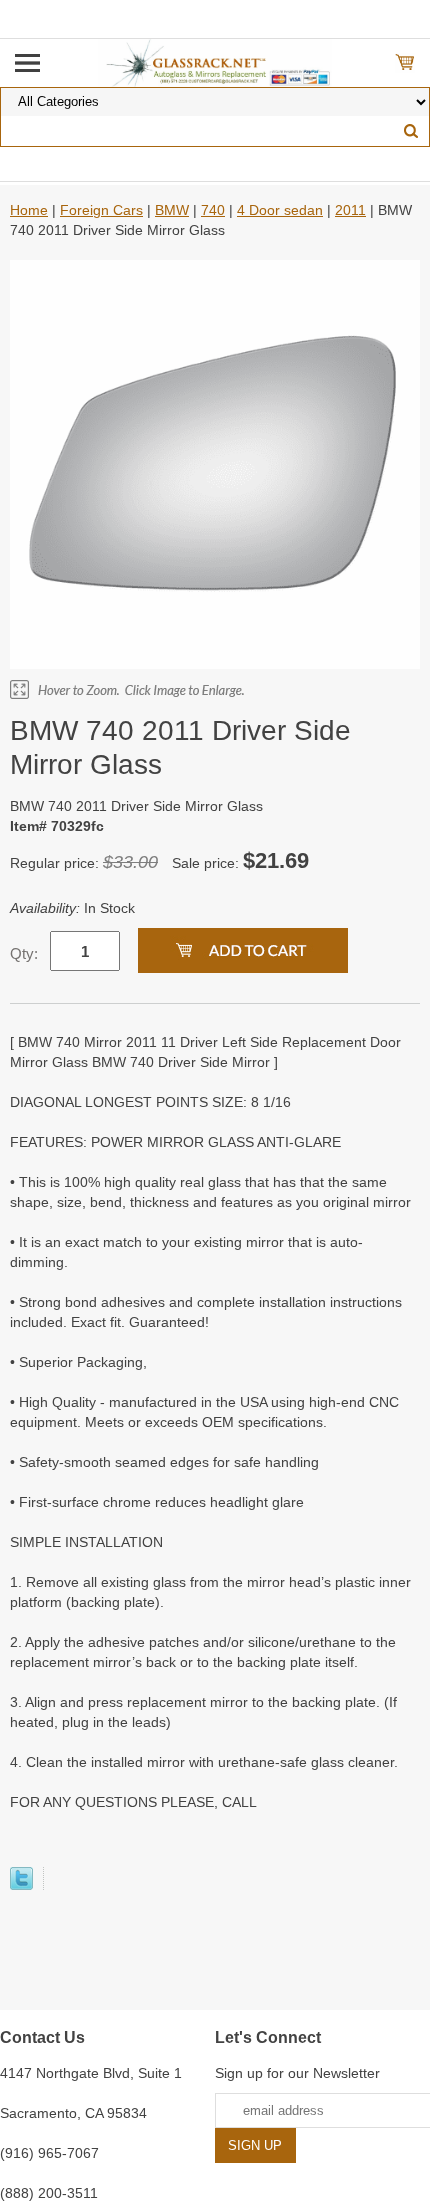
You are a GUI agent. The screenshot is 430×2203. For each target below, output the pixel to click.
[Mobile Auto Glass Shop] (215, 62)
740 (213, 210)
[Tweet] (21, 1885)
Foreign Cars (101, 210)
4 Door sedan (280, 210)
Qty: (24, 953)
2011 (350, 210)
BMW (172, 210)
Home (29, 210)
